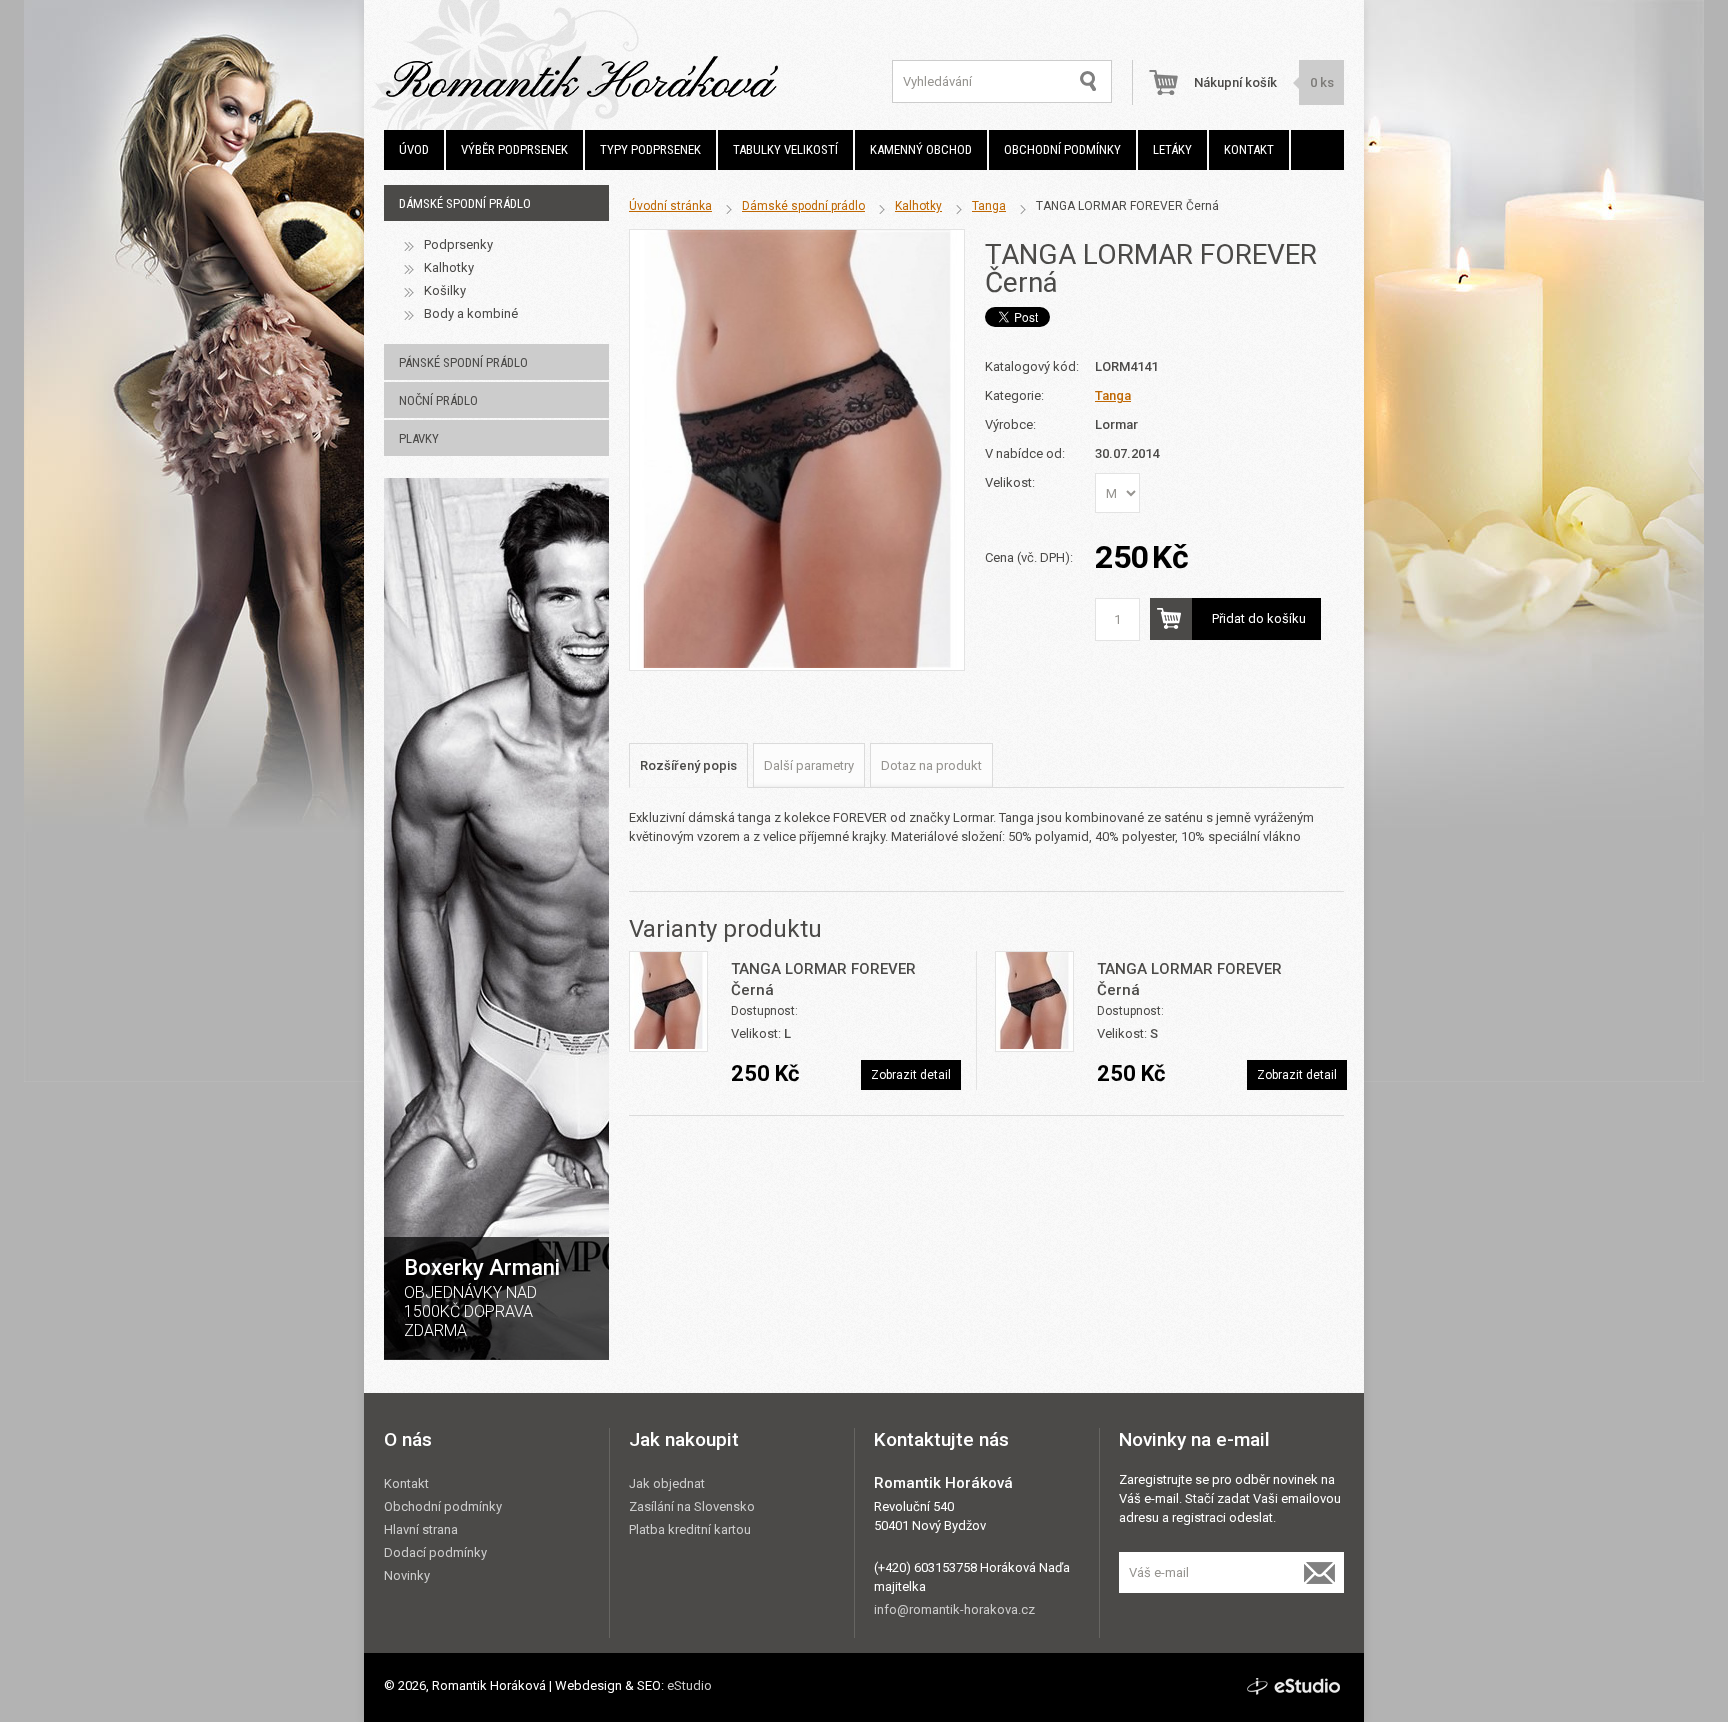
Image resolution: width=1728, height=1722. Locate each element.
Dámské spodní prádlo (803, 206)
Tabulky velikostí (785, 149)
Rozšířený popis (688, 765)
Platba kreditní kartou (690, 1529)
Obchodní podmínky (1062, 149)
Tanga (989, 206)
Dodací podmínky (435, 1552)
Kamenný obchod (921, 149)
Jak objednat (667, 1483)
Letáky (1172, 149)
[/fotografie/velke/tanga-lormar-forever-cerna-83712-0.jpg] (797, 450)
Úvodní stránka (670, 206)
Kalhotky (918, 206)
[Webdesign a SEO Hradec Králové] (1294, 1687)
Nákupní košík (1264, 82)
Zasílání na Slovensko (692, 1506)
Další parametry (809, 765)
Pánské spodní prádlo (463, 362)
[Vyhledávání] (1091, 82)
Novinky (407, 1575)
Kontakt (1249, 149)
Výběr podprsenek (514, 149)
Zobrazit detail (911, 1075)
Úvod (414, 149)
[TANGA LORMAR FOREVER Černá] (668, 1001)
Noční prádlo (438, 400)
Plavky (419, 438)
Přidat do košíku (1259, 618)
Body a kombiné (471, 313)
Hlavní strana (421, 1529)
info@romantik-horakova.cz (954, 1609)
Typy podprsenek (650, 149)
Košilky (445, 290)
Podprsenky (458, 244)
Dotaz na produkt (931, 765)
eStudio (689, 1685)
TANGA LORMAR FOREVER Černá (1127, 206)
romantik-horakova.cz (571, 74)
